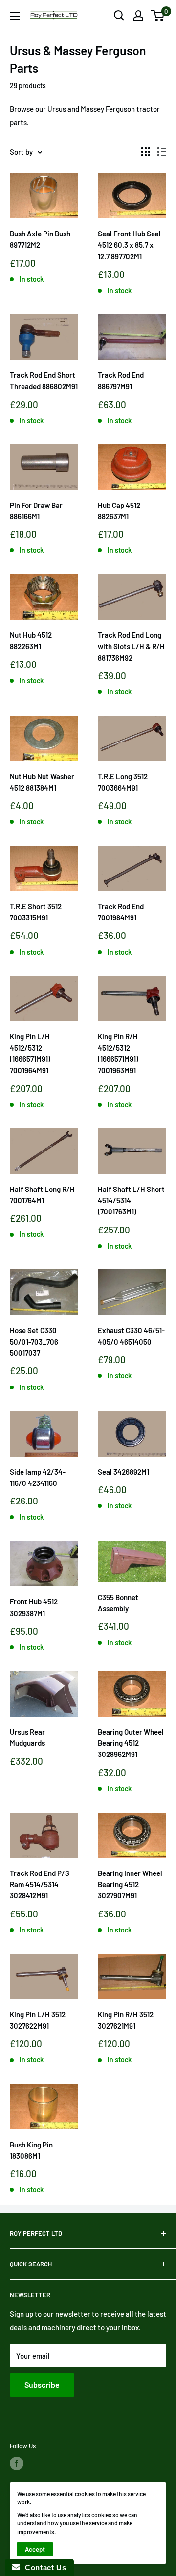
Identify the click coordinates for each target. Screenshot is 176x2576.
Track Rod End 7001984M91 (121, 912)
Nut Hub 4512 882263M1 (31, 640)
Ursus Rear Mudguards (27, 1737)
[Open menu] (15, 16)
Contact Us (43, 2567)
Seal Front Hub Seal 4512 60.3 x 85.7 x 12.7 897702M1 (129, 245)
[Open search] (119, 16)
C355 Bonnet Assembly (118, 1603)
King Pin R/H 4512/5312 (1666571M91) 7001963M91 (118, 1054)
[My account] (138, 16)
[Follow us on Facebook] (17, 2463)
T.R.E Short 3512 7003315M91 (36, 912)
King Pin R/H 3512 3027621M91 (126, 2020)
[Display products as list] (162, 152)
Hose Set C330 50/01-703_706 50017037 (34, 1342)
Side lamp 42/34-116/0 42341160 (38, 1477)
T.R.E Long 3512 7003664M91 (123, 782)
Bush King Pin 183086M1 (31, 2150)
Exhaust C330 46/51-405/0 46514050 (131, 1336)
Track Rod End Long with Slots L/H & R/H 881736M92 (131, 646)
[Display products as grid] (146, 152)
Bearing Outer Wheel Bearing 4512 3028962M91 (131, 1743)
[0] (158, 16)
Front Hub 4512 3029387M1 (34, 1607)
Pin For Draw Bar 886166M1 (36, 511)
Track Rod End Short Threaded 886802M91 (44, 381)
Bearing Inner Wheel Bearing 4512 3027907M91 (130, 1884)
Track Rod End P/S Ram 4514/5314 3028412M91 (40, 1884)
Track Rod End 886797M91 (121, 381)
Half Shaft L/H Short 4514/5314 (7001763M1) (131, 1200)
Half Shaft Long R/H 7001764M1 (42, 1195)
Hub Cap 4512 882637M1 (119, 511)
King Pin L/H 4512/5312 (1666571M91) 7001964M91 (30, 1054)
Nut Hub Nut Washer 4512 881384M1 (42, 782)
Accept (35, 2549)
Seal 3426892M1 (123, 1472)
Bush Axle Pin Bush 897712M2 (40, 239)
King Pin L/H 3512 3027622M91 (38, 2020)
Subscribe (42, 2385)
